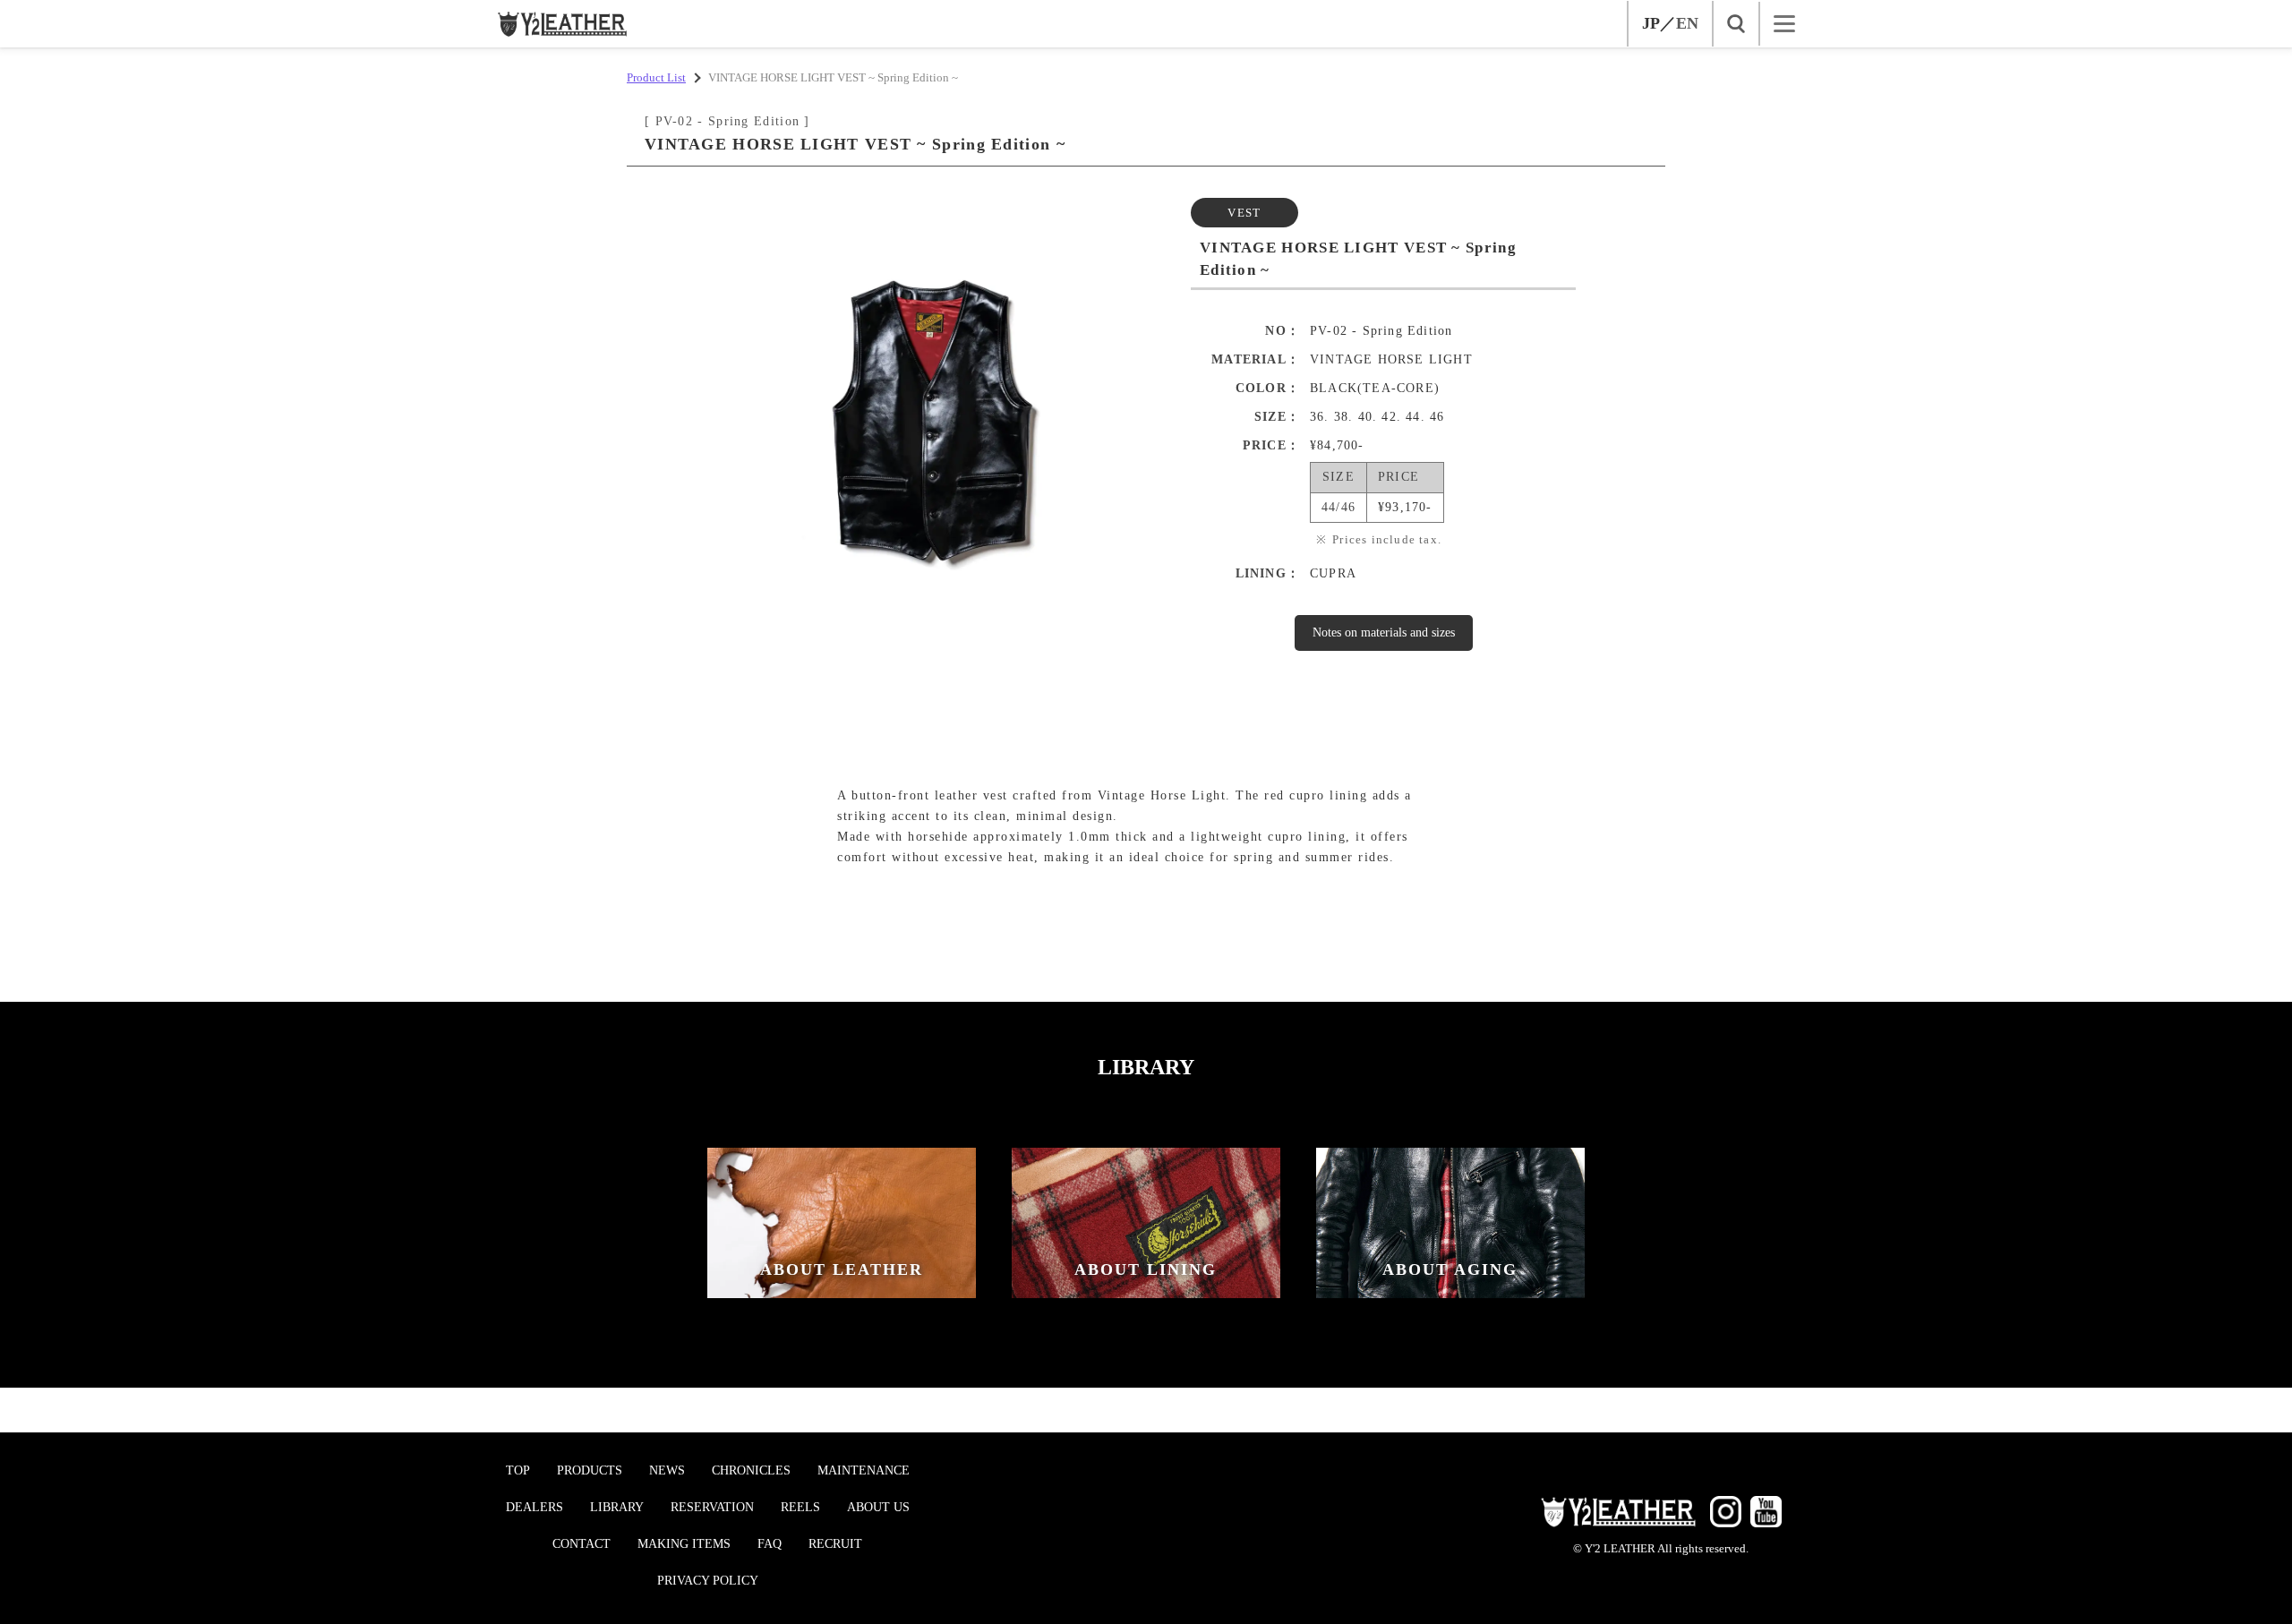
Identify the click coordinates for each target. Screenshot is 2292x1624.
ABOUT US (878, 1507)
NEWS (667, 1470)
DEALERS (535, 1507)
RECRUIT (835, 1544)
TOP (518, 1470)
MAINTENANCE (864, 1470)
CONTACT (582, 1544)
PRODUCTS (590, 1470)
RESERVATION (712, 1507)
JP (1651, 23)
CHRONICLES (751, 1470)
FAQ (770, 1544)
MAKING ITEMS (684, 1544)
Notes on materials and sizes (1384, 633)
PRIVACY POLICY (708, 1581)
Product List (656, 77)
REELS (800, 1507)
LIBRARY (617, 1507)
